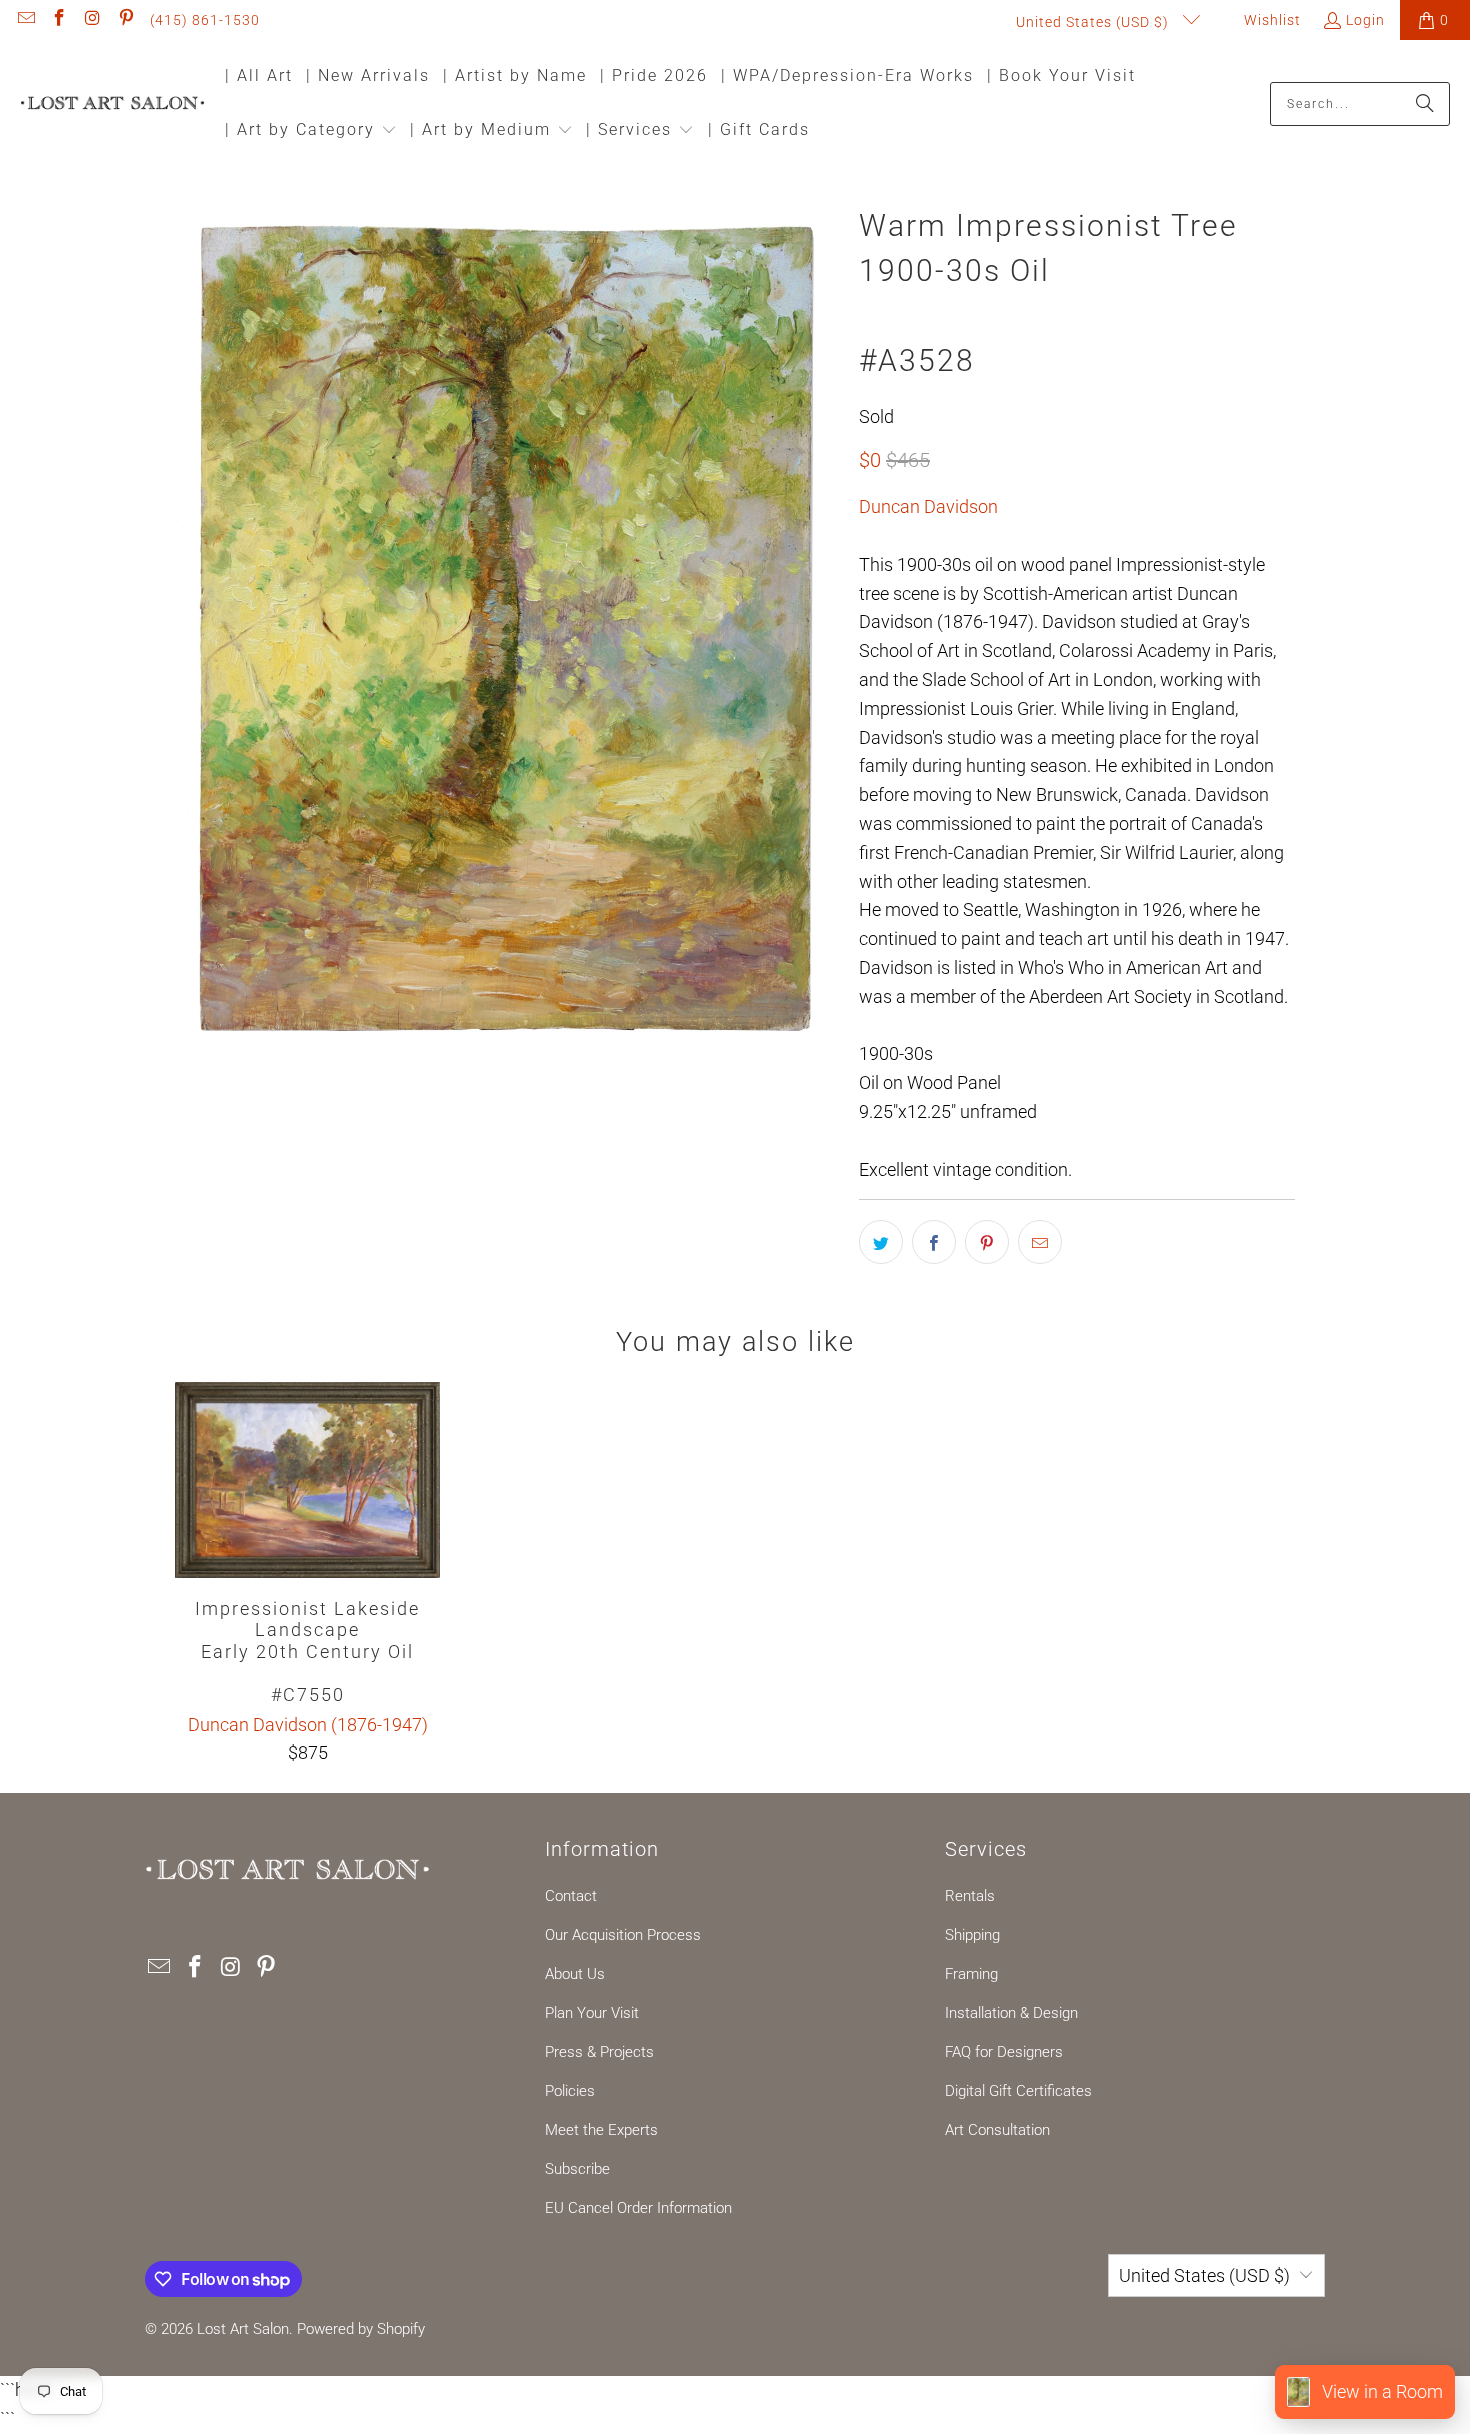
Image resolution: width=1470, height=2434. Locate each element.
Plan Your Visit (592, 2013)
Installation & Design (1011, 2013)
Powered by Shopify (361, 2329)
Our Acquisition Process (623, 1935)
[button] (311, 131)
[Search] (1425, 104)
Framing (971, 1974)
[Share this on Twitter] (881, 1242)
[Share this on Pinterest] (987, 1242)
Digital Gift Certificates (1018, 2091)
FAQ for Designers (1004, 2052)
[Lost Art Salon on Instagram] (92, 20)
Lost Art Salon (243, 2329)
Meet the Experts (601, 2130)
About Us (575, 1974)
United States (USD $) (1094, 22)
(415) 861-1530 (205, 20)
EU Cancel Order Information (638, 2208)
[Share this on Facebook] (934, 1242)
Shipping (972, 1935)
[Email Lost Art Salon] (25, 20)
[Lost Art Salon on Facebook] (59, 20)
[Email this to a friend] (1040, 1242)
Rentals (970, 1896)
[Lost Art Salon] (112, 104)
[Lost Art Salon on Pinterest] (126, 20)
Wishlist (1270, 20)
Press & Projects (599, 2052)
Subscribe (577, 2169)
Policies (570, 2091)
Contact (571, 1896)
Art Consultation (997, 2130)
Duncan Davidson (928, 506)
